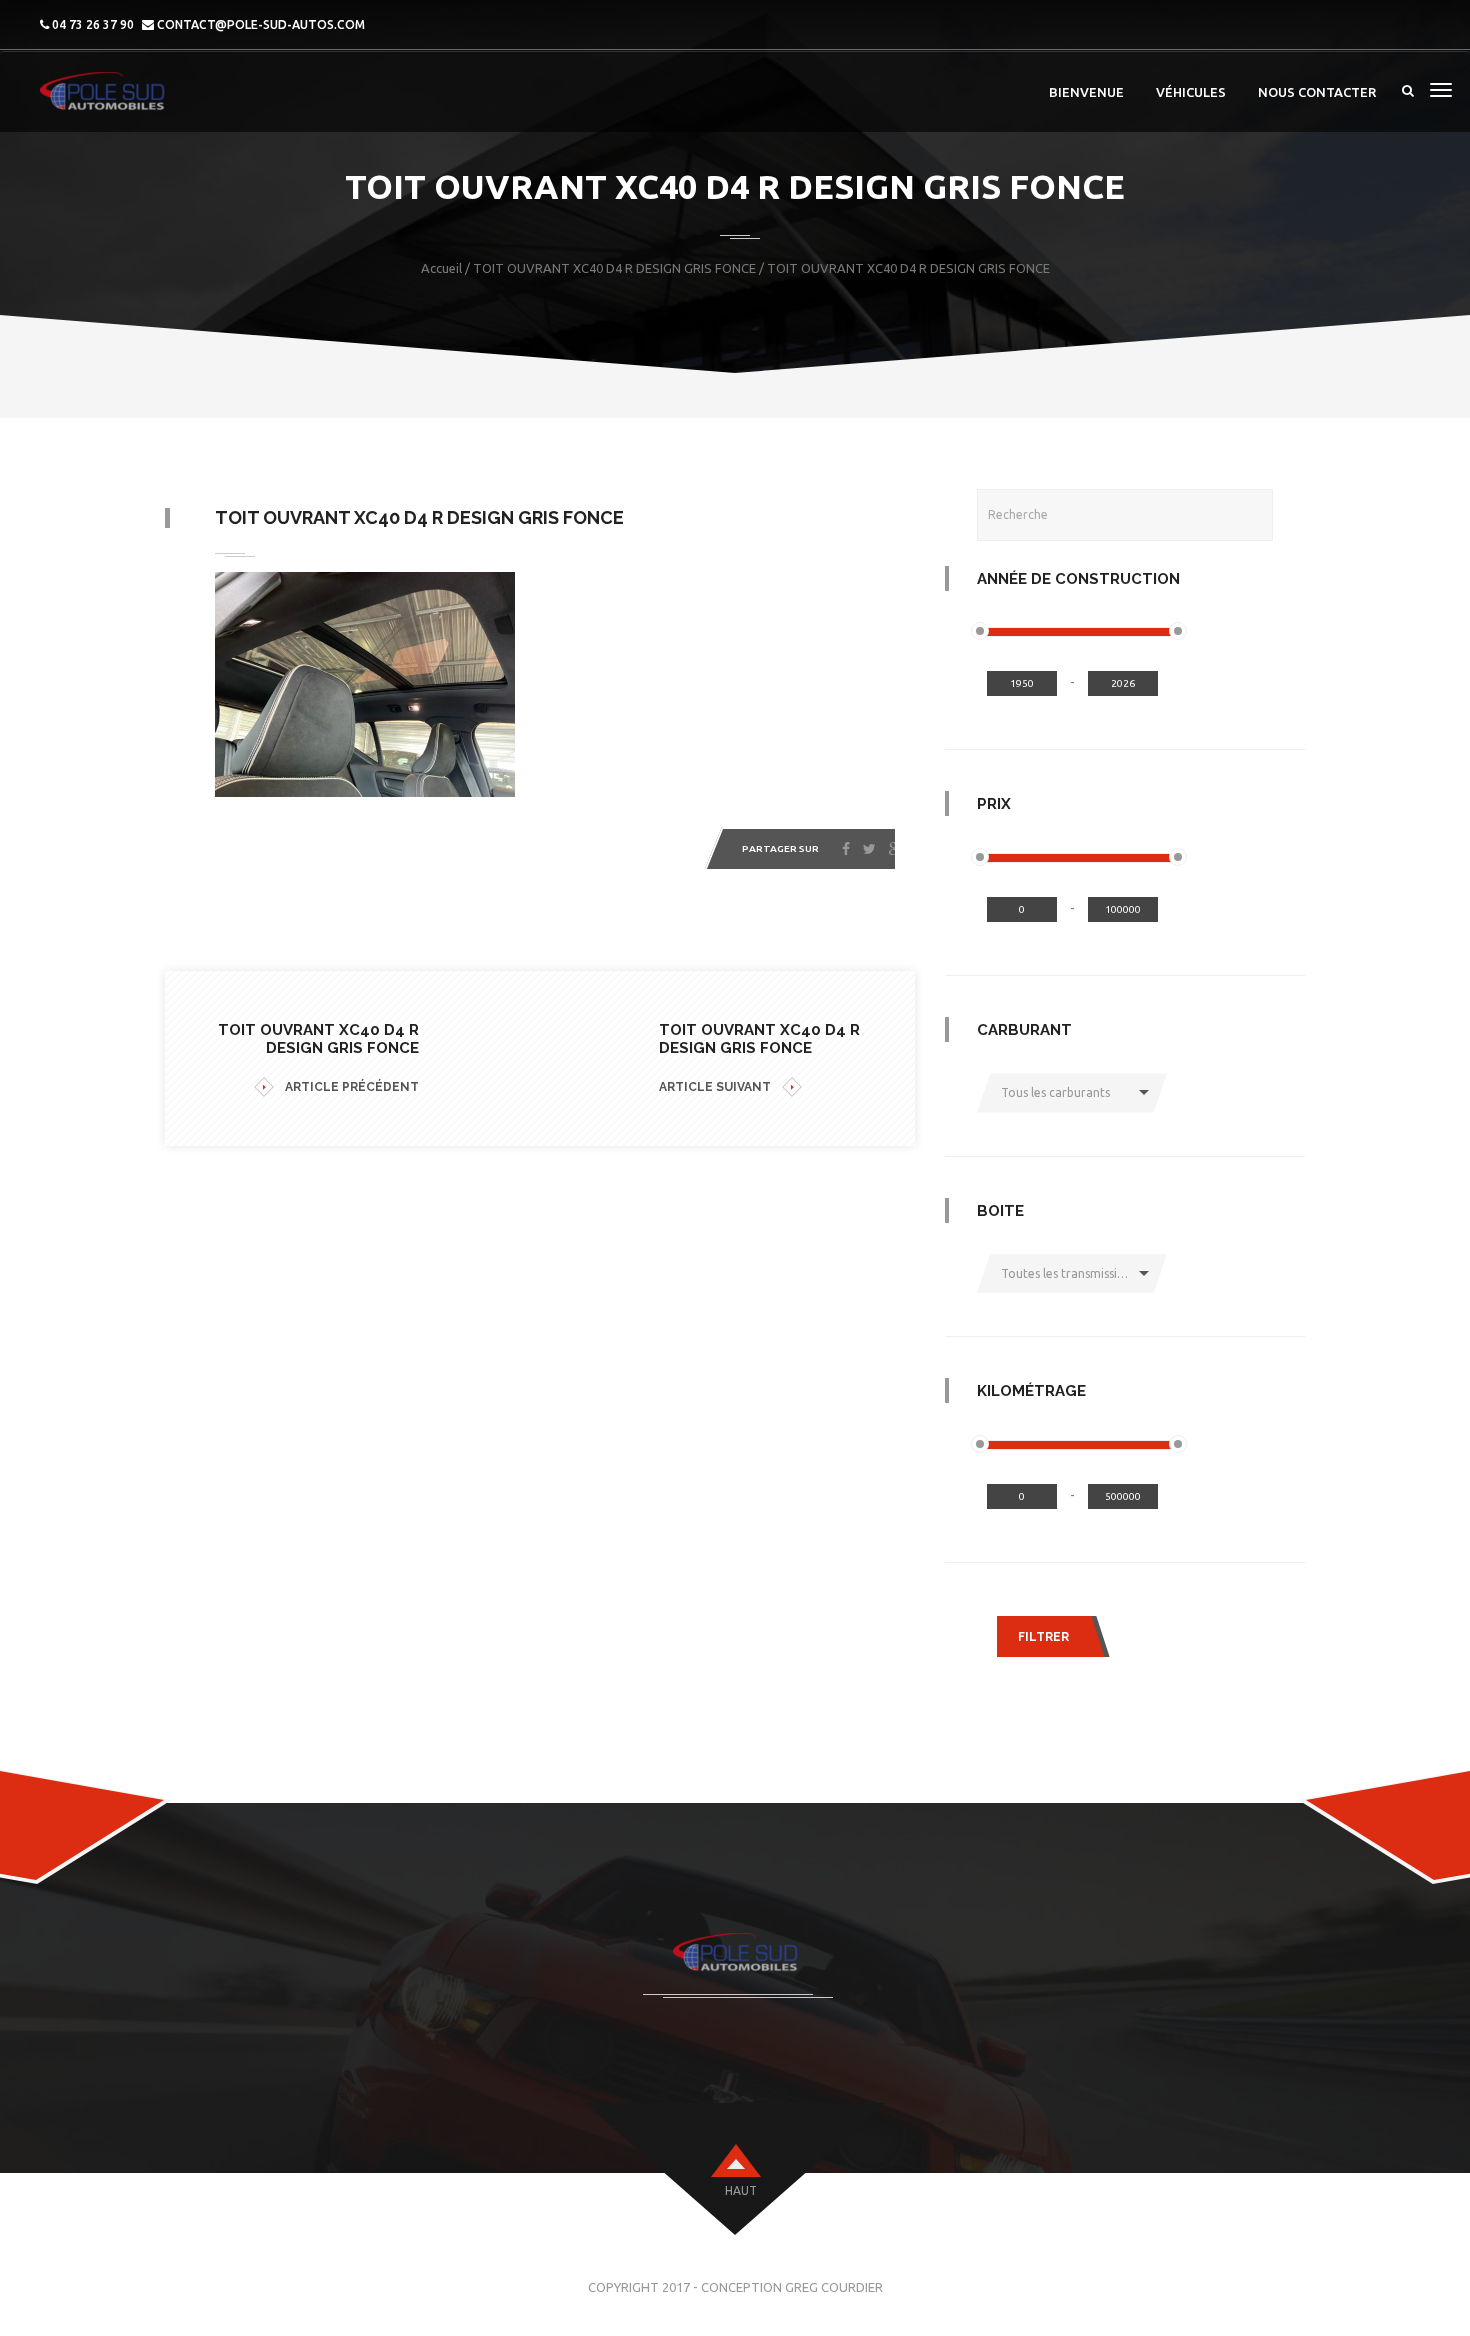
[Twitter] (869, 849)
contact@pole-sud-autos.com (261, 24)
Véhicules (1191, 92)
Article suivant (715, 1087)
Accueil (441, 268)
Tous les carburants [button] (1055, 1092)
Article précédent (352, 1087)
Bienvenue (1086, 92)
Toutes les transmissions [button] (1069, 1273)
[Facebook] (846, 849)
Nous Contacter (1317, 92)
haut (741, 2190)
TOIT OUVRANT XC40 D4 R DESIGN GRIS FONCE (614, 268)
